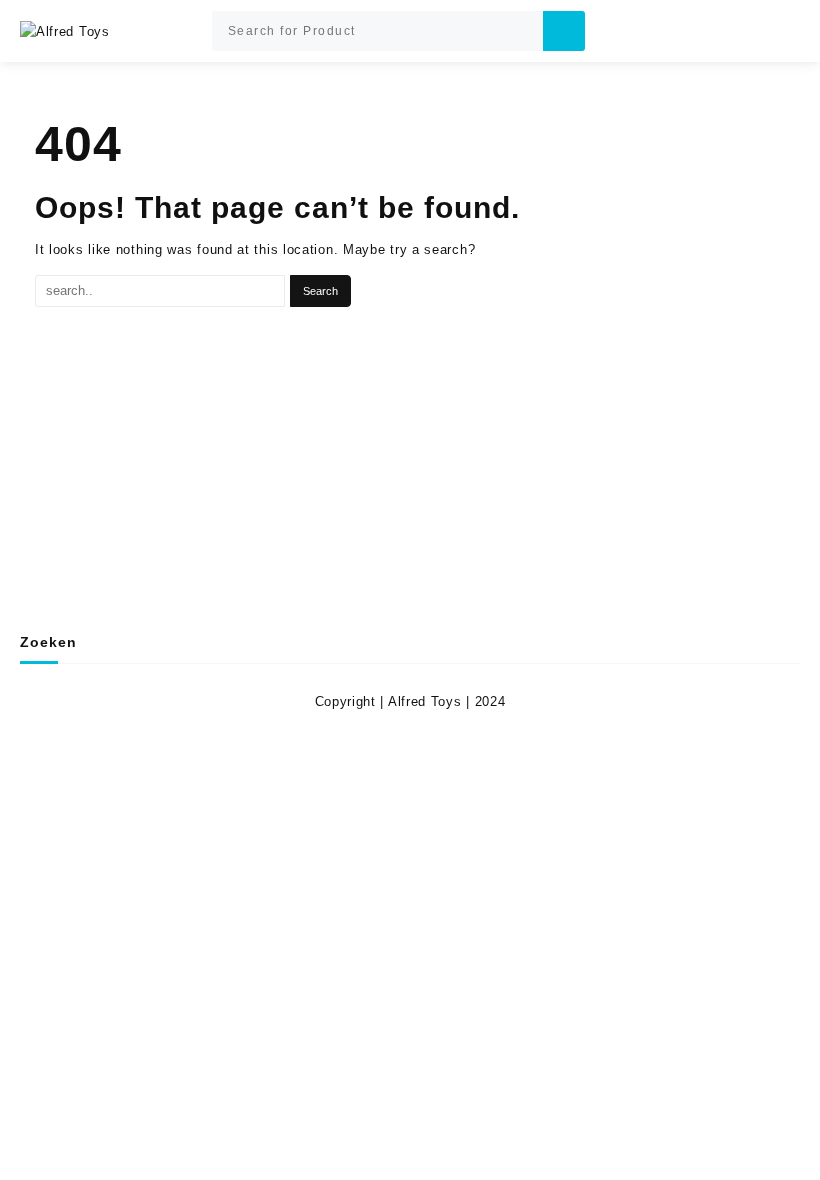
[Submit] (564, 31)
